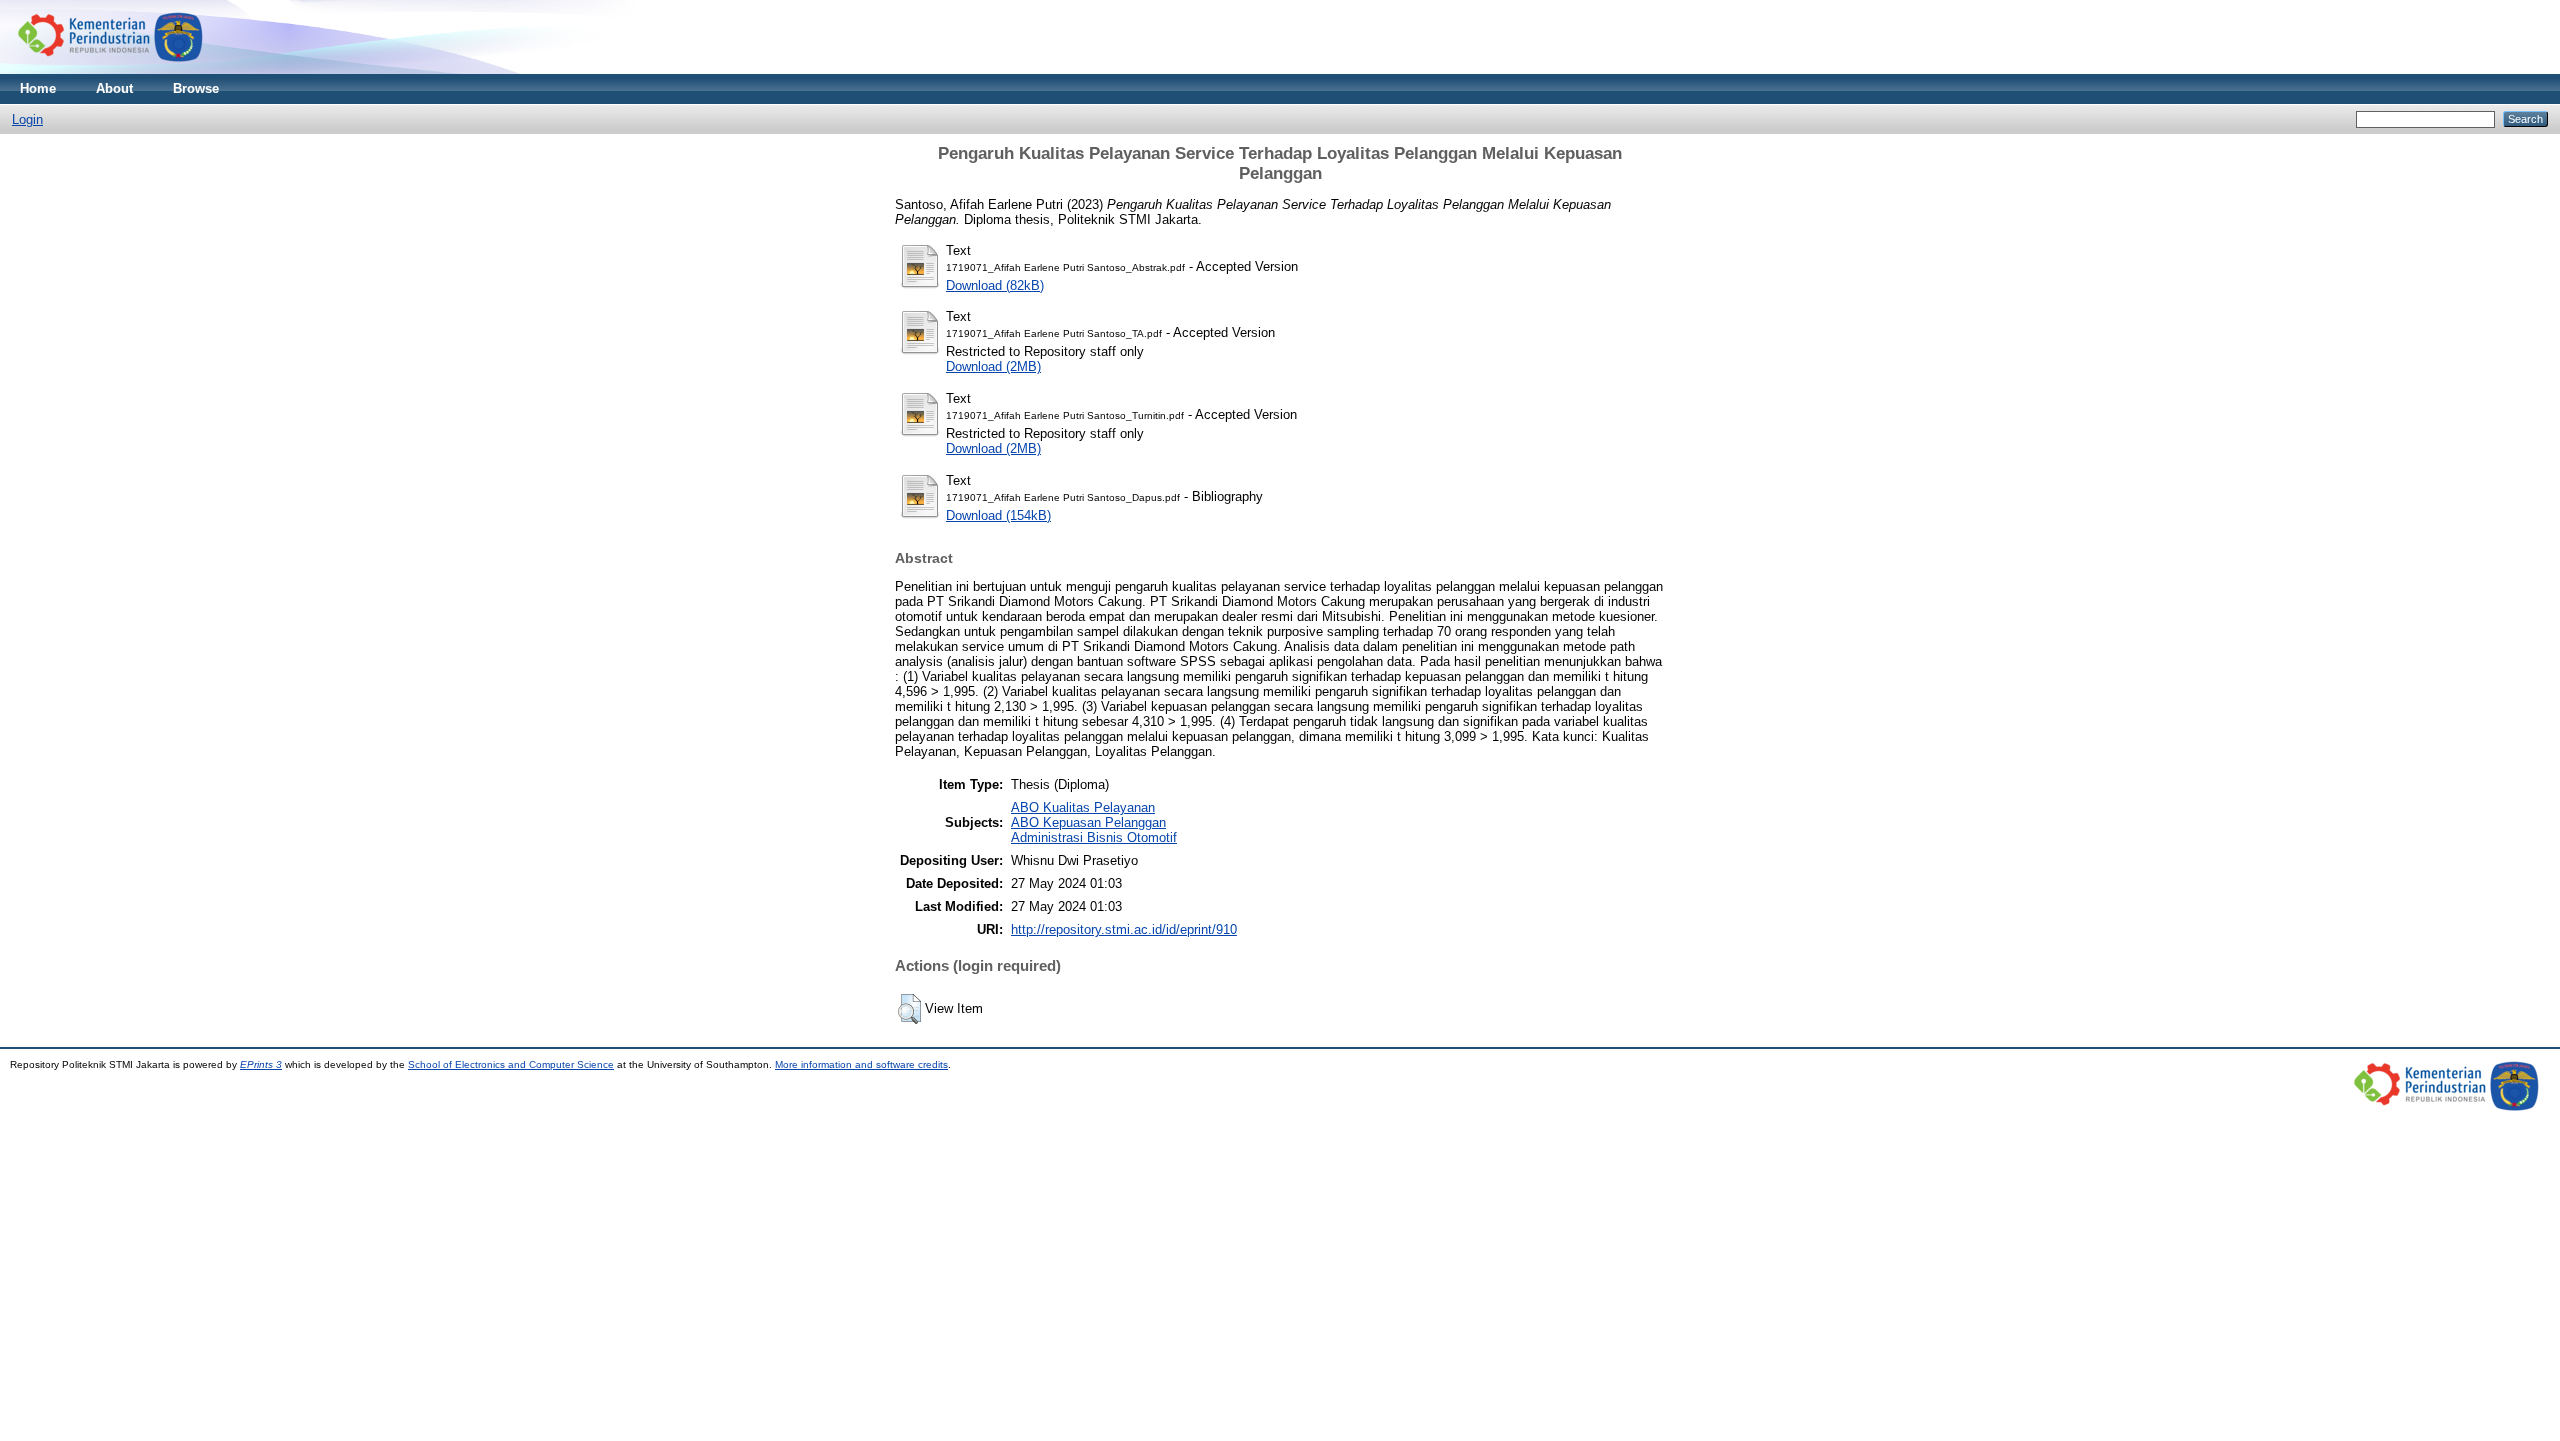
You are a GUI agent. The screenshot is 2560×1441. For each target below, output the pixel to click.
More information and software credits (861, 1064)
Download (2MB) (993, 366)
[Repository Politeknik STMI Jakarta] (112, 69)
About (114, 88)
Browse (196, 88)
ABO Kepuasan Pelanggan (1088, 822)
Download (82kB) (995, 285)
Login (27, 119)
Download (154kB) (998, 515)
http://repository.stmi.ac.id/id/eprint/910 (1124, 929)
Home (38, 88)
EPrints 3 (261, 1064)
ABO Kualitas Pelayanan (1083, 807)
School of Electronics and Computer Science (511, 1064)
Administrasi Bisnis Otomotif (1094, 837)
